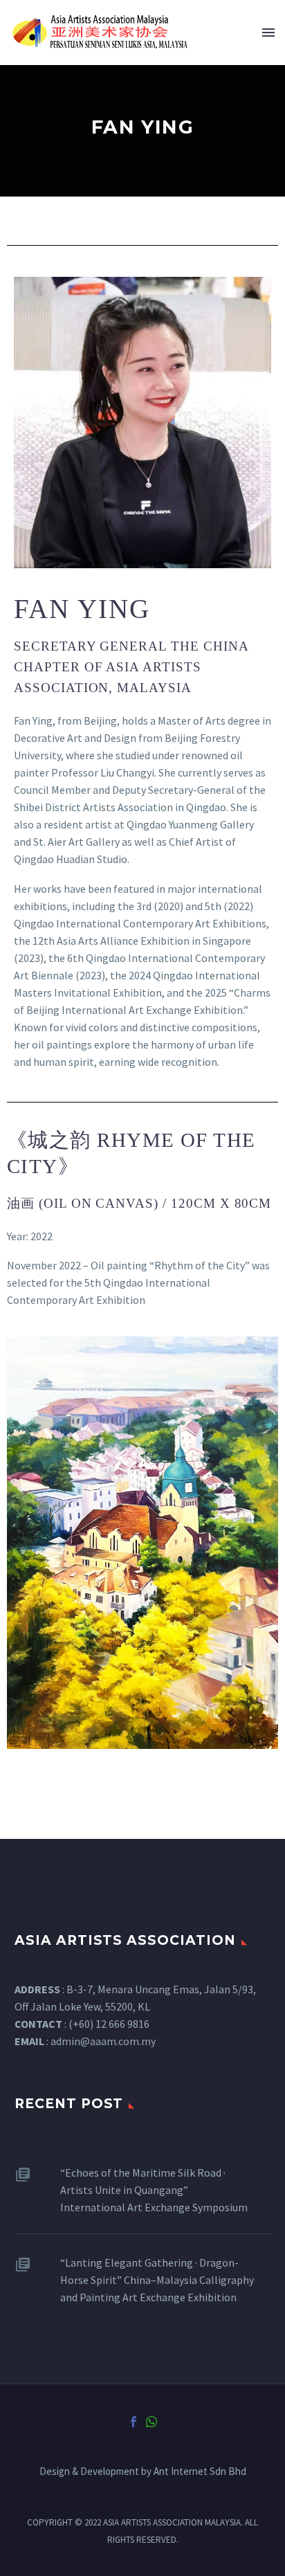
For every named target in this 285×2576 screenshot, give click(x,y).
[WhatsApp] (151, 2422)
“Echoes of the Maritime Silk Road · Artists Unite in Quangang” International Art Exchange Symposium (154, 2190)
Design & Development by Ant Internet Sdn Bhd (143, 2472)
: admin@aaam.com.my (85, 2041)
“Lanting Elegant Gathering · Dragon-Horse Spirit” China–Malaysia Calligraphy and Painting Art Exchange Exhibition (157, 2280)
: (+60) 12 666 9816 (82, 2024)
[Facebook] (134, 2422)
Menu (268, 33)
